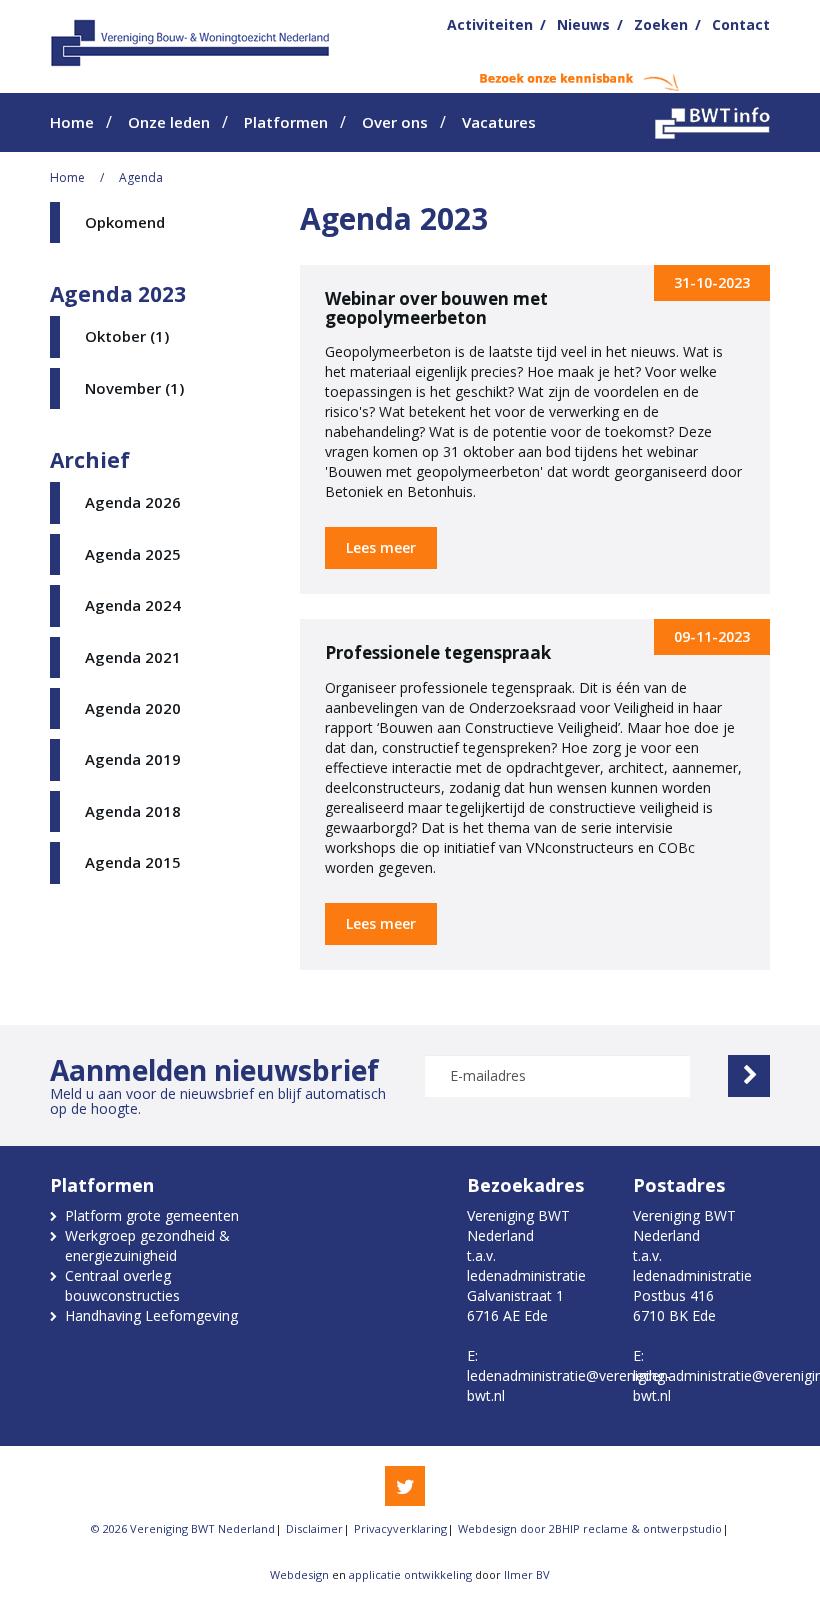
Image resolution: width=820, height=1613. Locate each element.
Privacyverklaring (400, 1528)
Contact (741, 24)
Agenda (141, 177)
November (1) (134, 388)
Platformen (286, 122)
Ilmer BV (527, 1574)
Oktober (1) (127, 336)
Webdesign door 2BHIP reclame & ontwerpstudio (590, 1528)
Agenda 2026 (133, 502)
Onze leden (169, 122)
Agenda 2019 (133, 759)
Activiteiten (490, 24)
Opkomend (125, 222)
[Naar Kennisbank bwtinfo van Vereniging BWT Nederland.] (712, 123)
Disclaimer (314, 1528)
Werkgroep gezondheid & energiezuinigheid (147, 1245)
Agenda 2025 (133, 554)
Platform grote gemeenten (152, 1215)
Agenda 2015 (133, 862)
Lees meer (381, 547)
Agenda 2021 (133, 657)
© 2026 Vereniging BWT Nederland (183, 1528)
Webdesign (299, 1574)
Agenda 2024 (133, 605)
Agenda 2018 (133, 811)
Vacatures (499, 122)
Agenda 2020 (133, 708)
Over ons (395, 122)
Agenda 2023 (118, 294)
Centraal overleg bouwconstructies (122, 1285)
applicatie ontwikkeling (410, 1574)
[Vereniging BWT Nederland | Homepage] (191, 41)
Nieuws (583, 24)
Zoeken (661, 24)
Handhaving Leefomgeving (151, 1315)
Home (72, 122)
